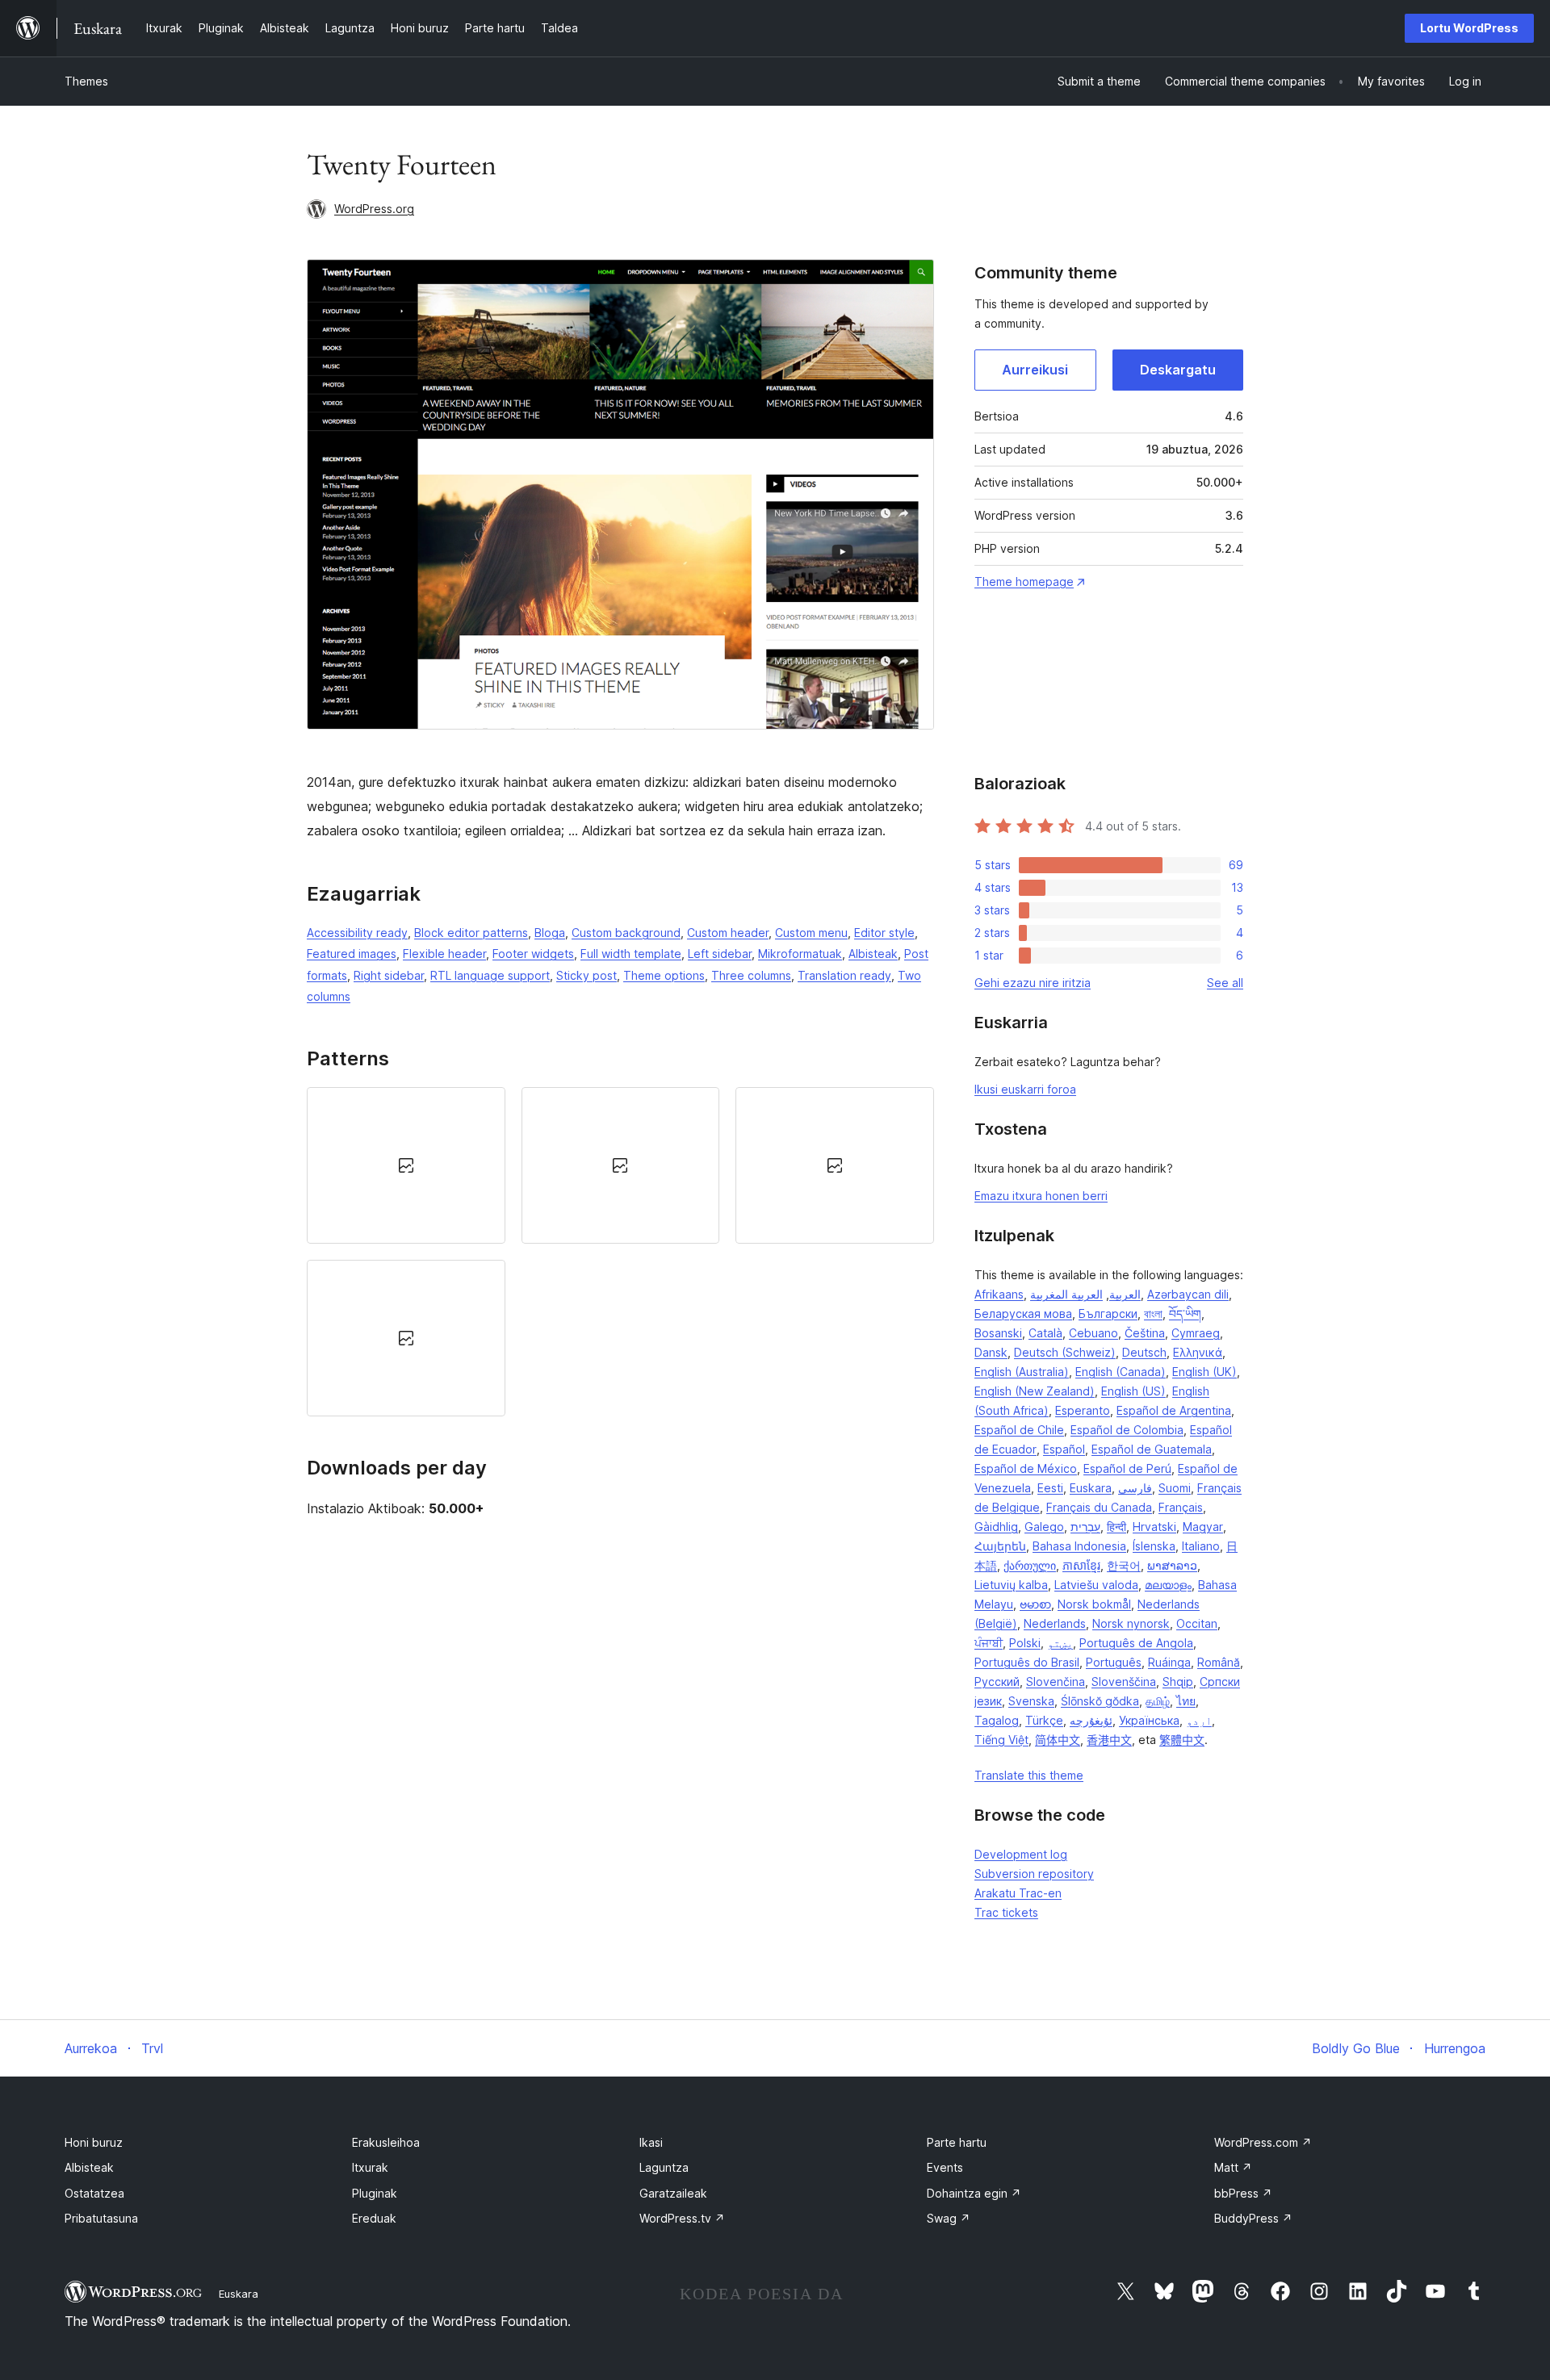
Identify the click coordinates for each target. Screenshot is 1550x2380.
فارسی (1135, 1488)
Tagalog (997, 1720)
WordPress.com (1263, 2142)
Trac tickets (1006, 1912)
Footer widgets (533, 954)
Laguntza (664, 2167)
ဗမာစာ (1035, 1604)
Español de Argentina (1174, 1410)
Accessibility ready (357, 933)
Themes (86, 81)
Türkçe (1044, 1720)
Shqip (1178, 1681)
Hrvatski (1154, 1527)
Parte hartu (957, 2142)
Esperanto (1083, 1410)
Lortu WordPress (1469, 28)
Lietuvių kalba (1011, 1585)
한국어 (1124, 1565)
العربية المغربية (1066, 1294)
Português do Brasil (1027, 1662)
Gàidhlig (996, 1527)
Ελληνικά (1198, 1352)
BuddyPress (1253, 2218)
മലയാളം (1168, 1585)
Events (945, 2167)
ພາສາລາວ (1172, 1565)
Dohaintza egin (974, 2193)
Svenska (1031, 1701)
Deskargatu (1178, 370)
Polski (1025, 1643)
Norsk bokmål (1094, 1604)
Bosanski (998, 1333)
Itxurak (370, 2167)
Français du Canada (1099, 1507)
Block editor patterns (471, 933)
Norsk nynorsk (1131, 1623)
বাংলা (1153, 1313)
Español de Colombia (1127, 1430)
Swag (949, 2218)
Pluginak (375, 2193)
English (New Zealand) (1035, 1391)
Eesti (1050, 1488)
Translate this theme (1029, 1775)
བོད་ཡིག (1185, 1313)
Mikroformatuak (800, 954)
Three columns (751, 975)
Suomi (1175, 1488)
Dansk (991, 1352)
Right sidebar (389, 975)
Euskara (1091, 1488)
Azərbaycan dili (1188, 1294)
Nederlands (1055, 1623)
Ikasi (651, 2142)
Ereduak (374, 2218)
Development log (1021, 1854)
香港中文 (1109, 1740)
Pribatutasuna (101, 2218)
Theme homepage (1024, 581)
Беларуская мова (1023, 1313)
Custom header (728, 933)
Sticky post (586, 975)
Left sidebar (720, 954)
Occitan (1197, 1623)
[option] (406, 1165)
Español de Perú (1127, 1468)
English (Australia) (1022, 1372)
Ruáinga (1169, 1662)
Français (1181, 1507)
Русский (997, 1681)
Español (1064, 1449)
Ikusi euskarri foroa (1025, 1089)
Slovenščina (1124, 1681)
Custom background (626, 933)
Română (1219, 1662)
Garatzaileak (673, 2193)
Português (1114, 1662)
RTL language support (490, 975)
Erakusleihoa (386, 2142)
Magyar (1203, 1527)
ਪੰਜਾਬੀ (989, 1643)
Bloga (550, 933)
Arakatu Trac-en (1018, 1893)
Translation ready (844, 975)
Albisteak (873, 954)
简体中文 (1058, 1740)
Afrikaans (999, 1294)
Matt (1233, 2167)
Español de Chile (1019, 1430)
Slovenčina (1056, 1681)
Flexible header (444, 954)
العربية (1125, 1294)
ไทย (1186, 1701)
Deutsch (1144, 1352)
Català (1045, 1333)
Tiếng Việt (1001, 1740)
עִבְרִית (1085, 1527)
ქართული (1030, 1565)
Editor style (884, 933)
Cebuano (1093, 1333)
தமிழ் (1158, 1701)
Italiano (1201, 1546)
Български (1108, 1313)
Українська (1149, 1720)
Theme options (664, 975)
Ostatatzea (94, 2193)
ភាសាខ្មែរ (1081, 1565)
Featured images (352, 954)
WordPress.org (374, 209)
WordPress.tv (682, 2218)
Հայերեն (1000, 1546)
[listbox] (620, 1252)
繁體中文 (1182, 1740)
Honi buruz (94, 2142)
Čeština (1145, 1333)
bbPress (1243, 2193)
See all (1225, 983)
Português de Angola (1136, 1643)
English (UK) (1204, 1372)
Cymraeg (1196, 1333)
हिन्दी (1116, 1527)
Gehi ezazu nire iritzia (1033, 983)
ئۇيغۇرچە (1091, 1720)
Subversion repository (1034, 1874)
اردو (1199, 1720)
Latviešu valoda (1096, 1585)
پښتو (1060, 1643)
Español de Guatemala (1152, 1449)
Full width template (631, 954)
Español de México (1026, 1468)
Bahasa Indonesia (1079, 1546)
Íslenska (1154, 1546)
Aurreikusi (1035, 370)
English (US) (1133, 1391)
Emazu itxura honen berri (1041, 1196)
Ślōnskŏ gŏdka (1100, 1701)
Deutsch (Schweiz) (1065, 1352)
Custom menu (811, 933)
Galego (1044, 1527)
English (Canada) (1121, 1372)
